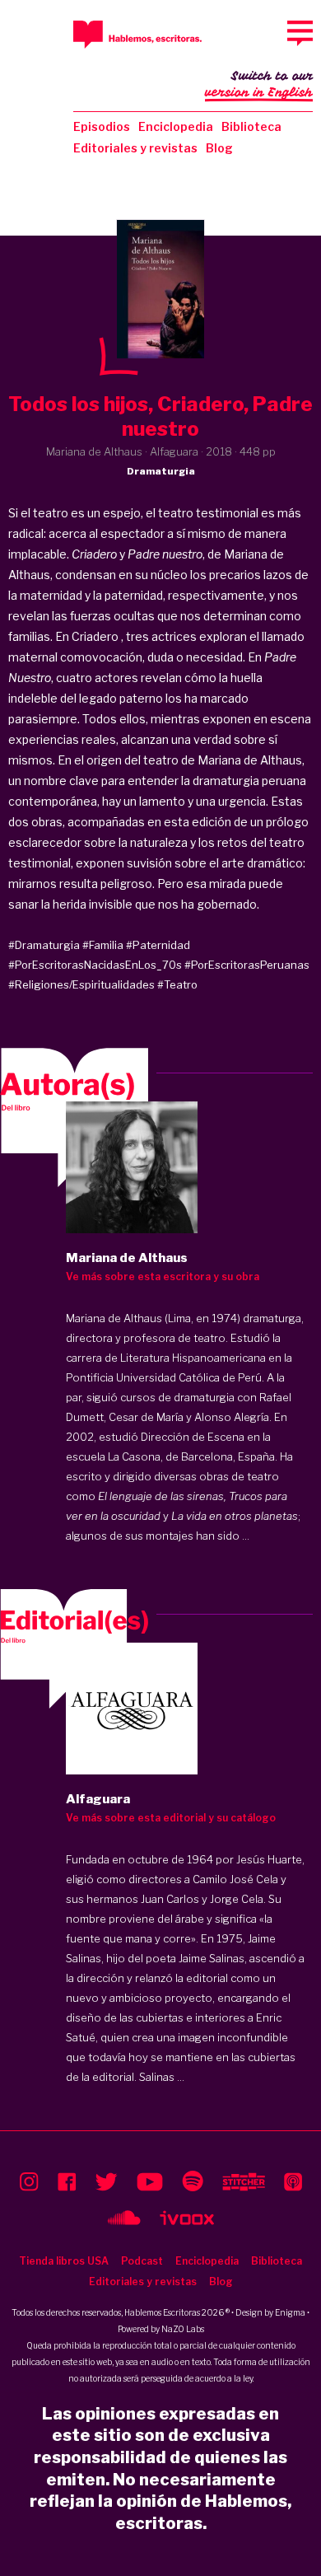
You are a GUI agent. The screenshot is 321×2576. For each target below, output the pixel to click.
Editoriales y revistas (135, 148)
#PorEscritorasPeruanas (247, 965)
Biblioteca (251, 126)
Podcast (142, 2261)
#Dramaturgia (44, 945)
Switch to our (259, 84)
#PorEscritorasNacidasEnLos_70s (95, 965)
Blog (219, 148)
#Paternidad (158, 945)
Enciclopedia (176, 126)
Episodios (102, 126)
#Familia (103, 945)
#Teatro (177, 984)
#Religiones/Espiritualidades (81, 984)
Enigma (290, 2312)
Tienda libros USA (64, 2261)
